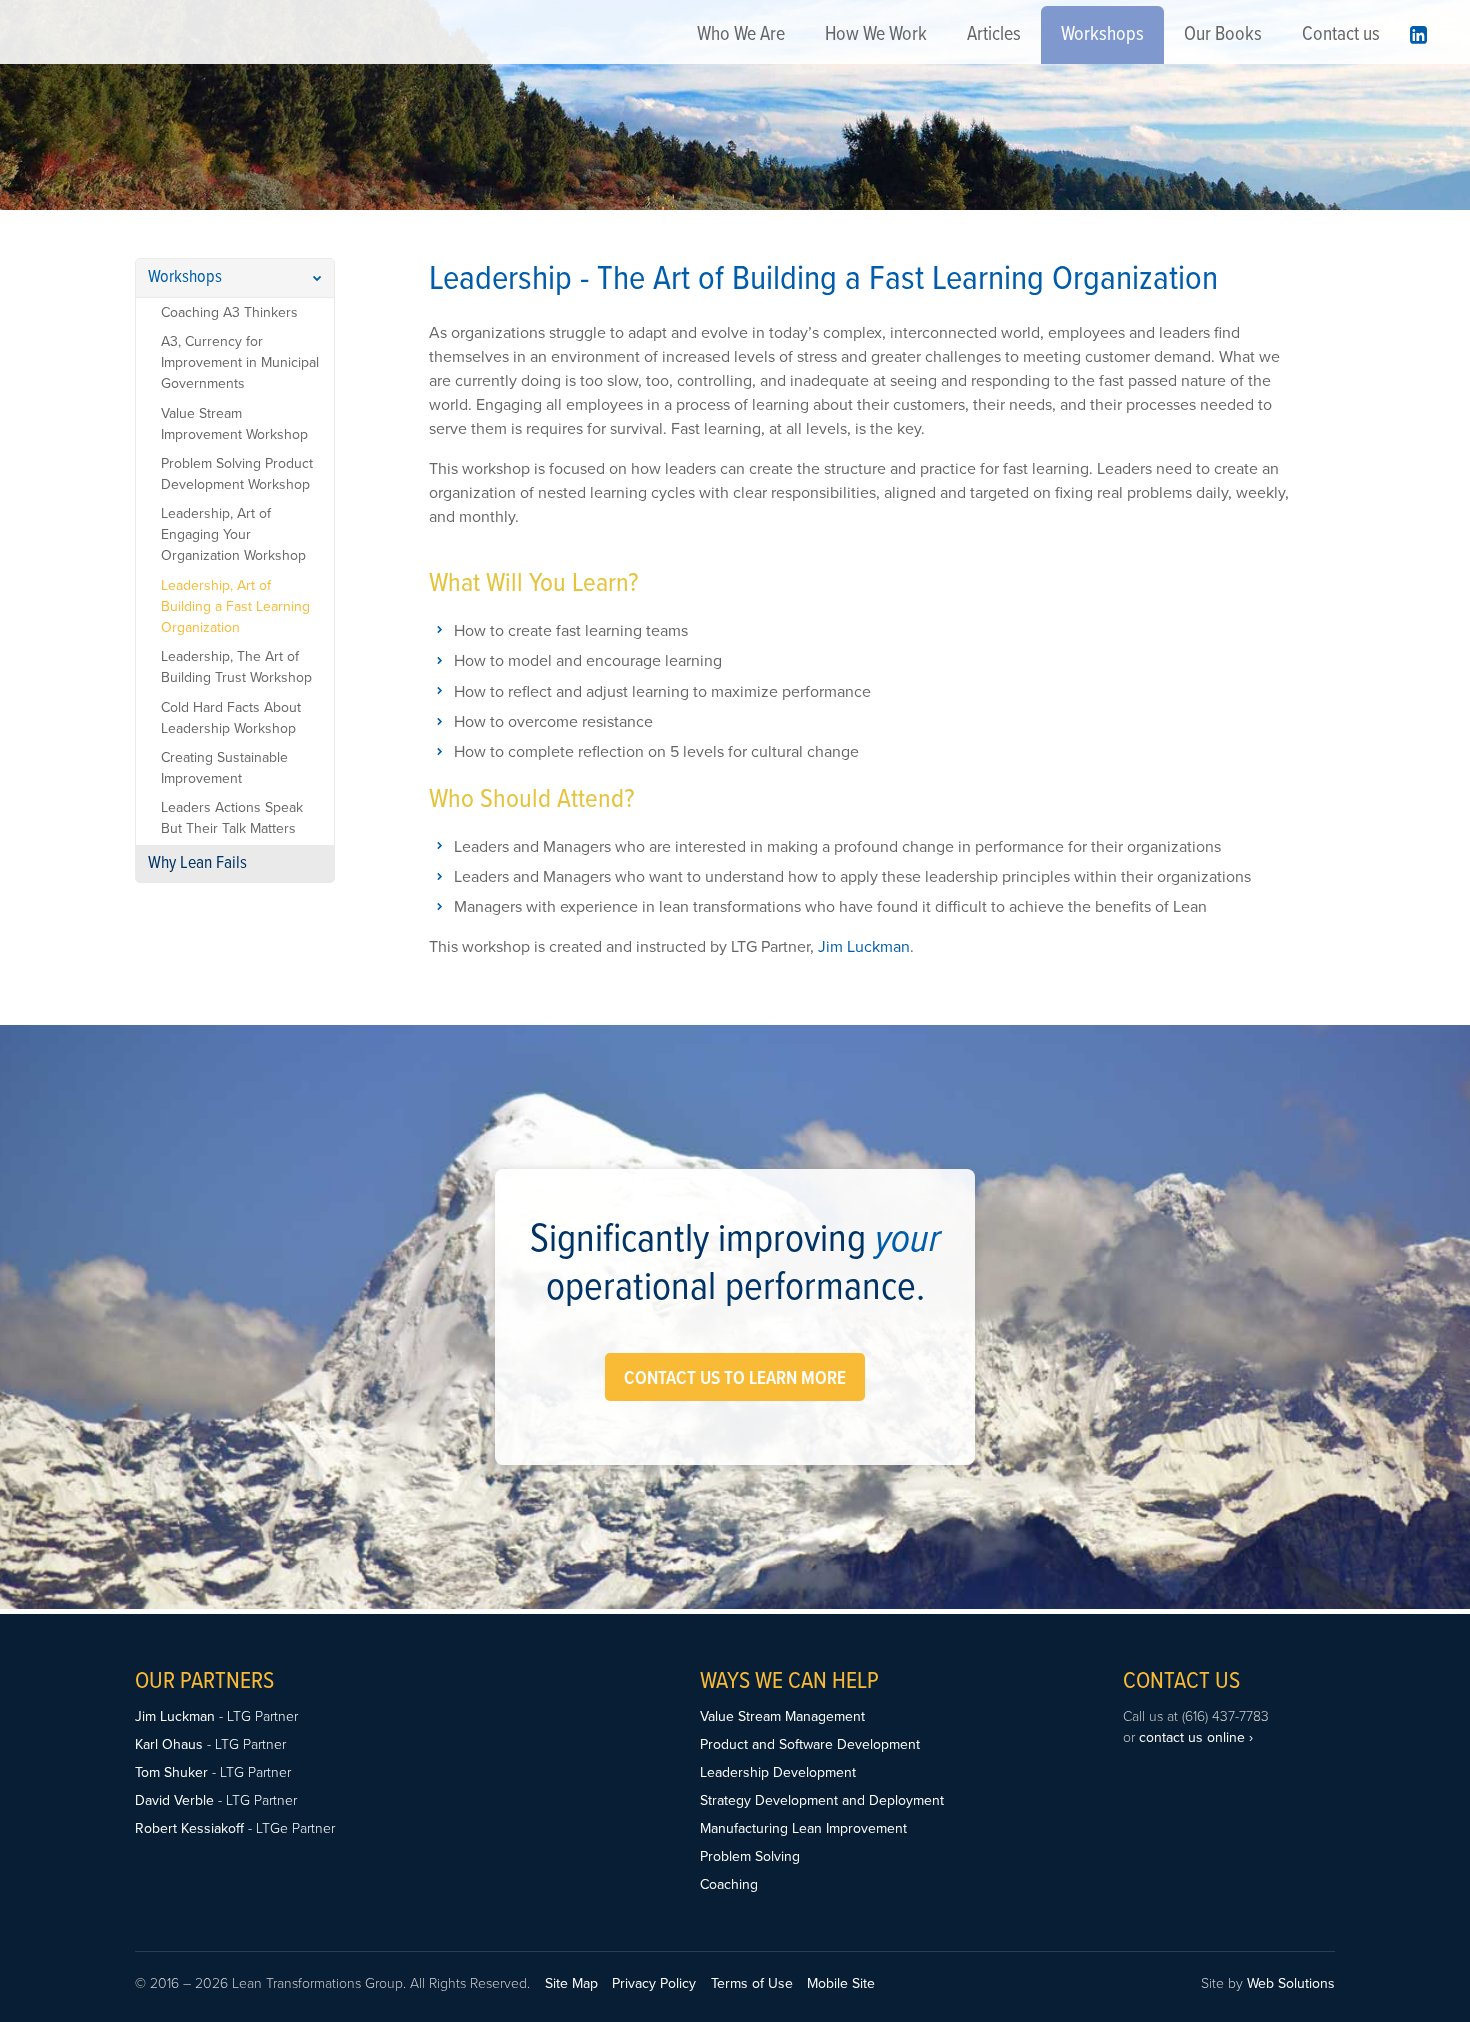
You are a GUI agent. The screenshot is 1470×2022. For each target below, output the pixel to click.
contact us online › (1196, 1737)
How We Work (876, 35)
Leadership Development (778, 1772)
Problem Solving (750, 1856)
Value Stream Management (782, 1716)
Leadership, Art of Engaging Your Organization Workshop (233, 534)
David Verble (176, 1800)
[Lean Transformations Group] (72, 44)
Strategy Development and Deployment (822, 1800)
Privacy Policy (654, 1983)
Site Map (571, 1983)
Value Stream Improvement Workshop (234, 424)
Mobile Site (841, 1983)
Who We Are (741, 35)
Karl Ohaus (169, 1744)
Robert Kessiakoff (189, 1828)
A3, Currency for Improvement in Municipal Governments (240, 362)
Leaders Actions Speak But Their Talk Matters (232, 818)
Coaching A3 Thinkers (229, 312)
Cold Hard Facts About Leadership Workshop (231, 718)
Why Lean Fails (197, 863)
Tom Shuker (171, 1772)
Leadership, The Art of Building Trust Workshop (236, 667)
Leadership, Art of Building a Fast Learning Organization (235, 606)
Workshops (1102, 35)
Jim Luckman (864, 947)
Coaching (729, 1884)
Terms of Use (752, 1983)
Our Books (1223, 35)
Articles (994, 35)
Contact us (1341, 35)
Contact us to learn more (735, 1379)
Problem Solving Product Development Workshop (237, 474)
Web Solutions (1291, 1983)
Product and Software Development (810, 1744)
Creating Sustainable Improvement (224, 768)
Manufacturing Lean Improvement (803, 1828)
